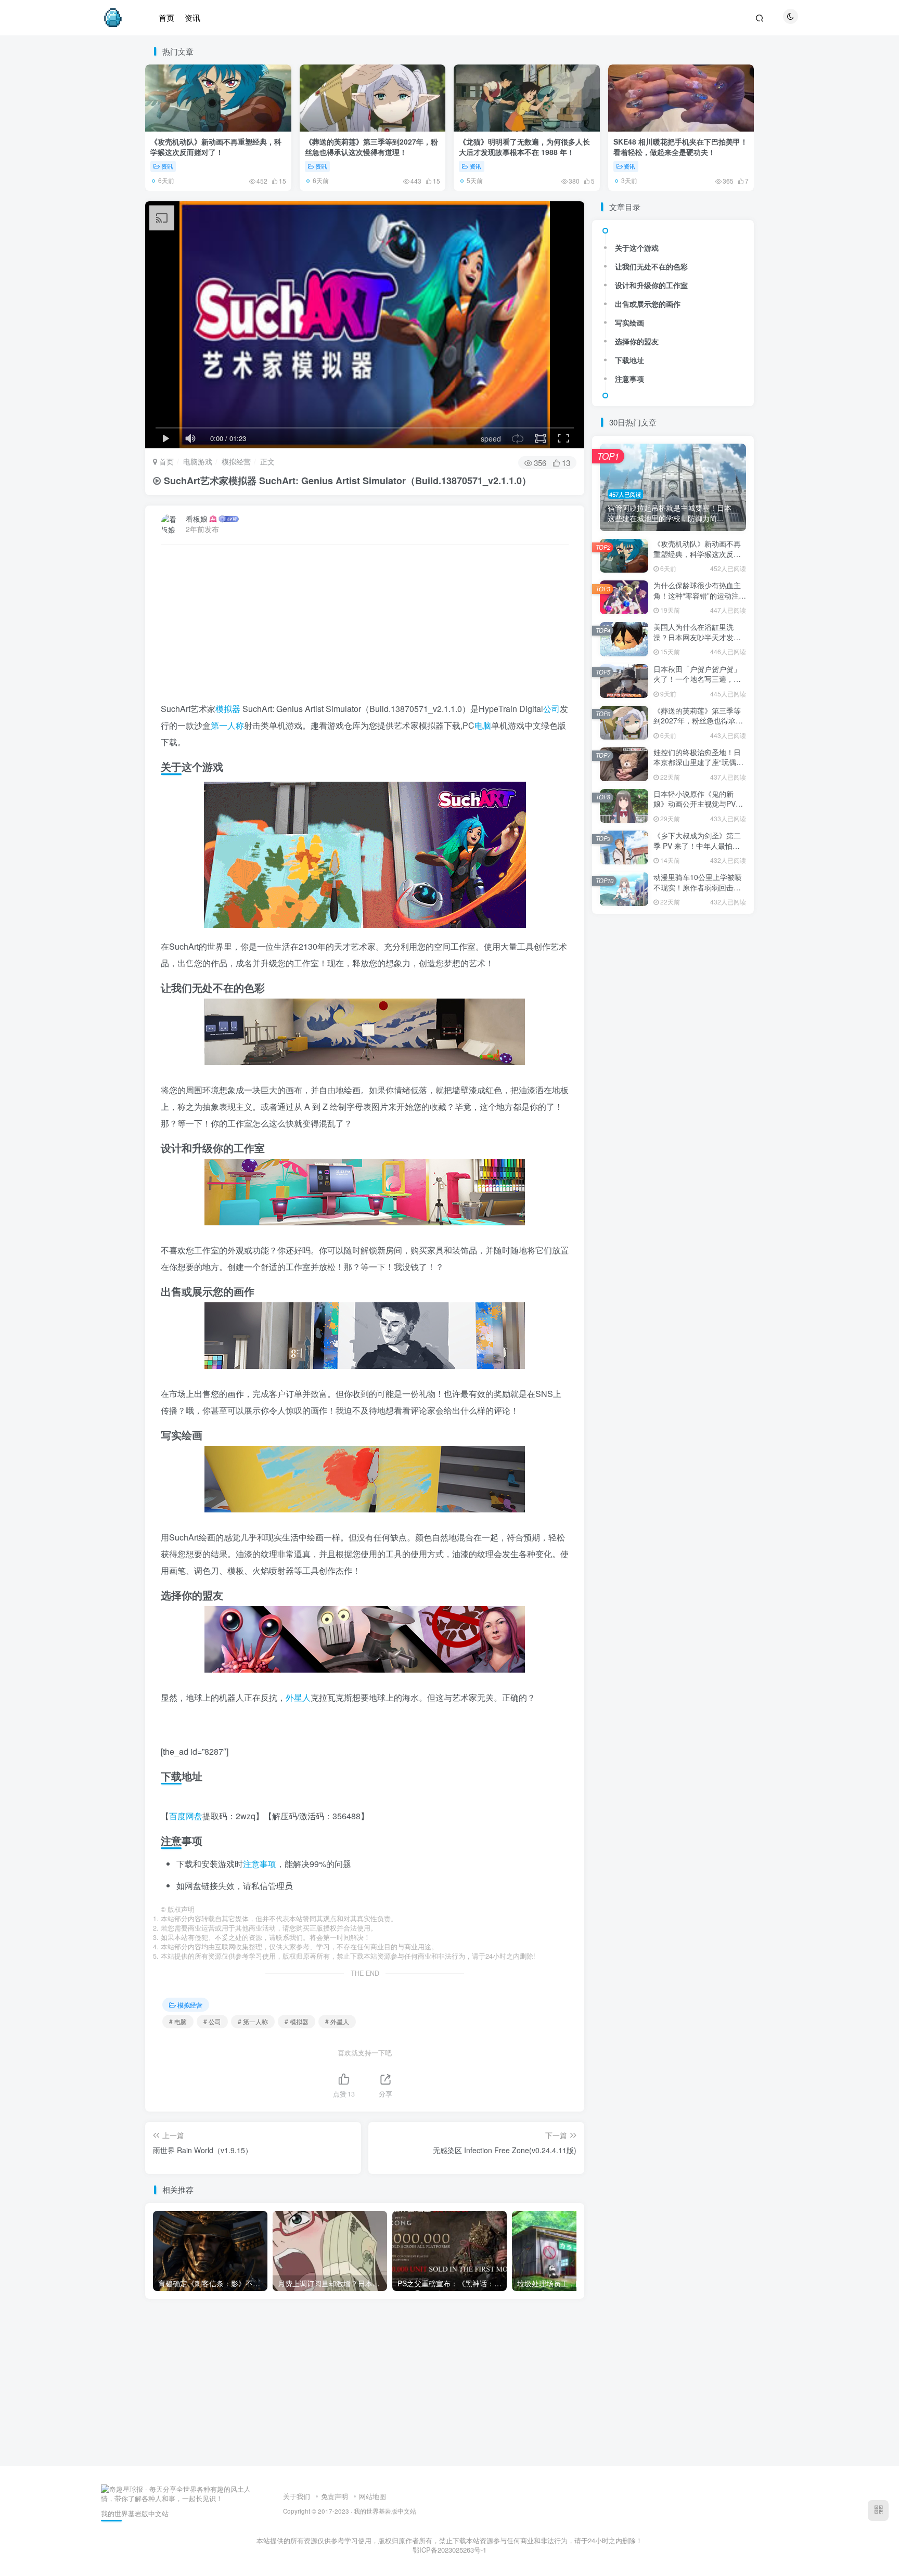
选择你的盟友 (637, 341)
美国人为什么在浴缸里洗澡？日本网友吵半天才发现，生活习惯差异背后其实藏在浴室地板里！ (697, 642)
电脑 (483, 725)
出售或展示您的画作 (648, 304)
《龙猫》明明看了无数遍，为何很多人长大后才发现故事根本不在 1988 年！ (524, 147)
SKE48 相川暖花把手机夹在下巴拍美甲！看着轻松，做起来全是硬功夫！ (680, 147)
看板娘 (197, 519)
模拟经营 (236, 461)
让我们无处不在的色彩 (651, 266)
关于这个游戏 (637, 248)
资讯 (167, 166)
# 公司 (212, 2021)
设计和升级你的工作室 (651, 285)
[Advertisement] (365, 628)
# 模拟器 (297, 2021)
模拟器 (228, 709)
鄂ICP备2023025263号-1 (449, 2550)
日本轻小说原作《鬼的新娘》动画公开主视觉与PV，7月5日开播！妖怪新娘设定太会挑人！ (698, 809)
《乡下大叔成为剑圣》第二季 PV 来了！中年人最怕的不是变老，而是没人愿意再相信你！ (697, 851)
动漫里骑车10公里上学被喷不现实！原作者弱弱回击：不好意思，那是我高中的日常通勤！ (698, 892)
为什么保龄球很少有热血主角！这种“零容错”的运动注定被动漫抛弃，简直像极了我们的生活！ (700, 600)
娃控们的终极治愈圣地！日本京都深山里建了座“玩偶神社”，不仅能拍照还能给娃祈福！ (698, 767)
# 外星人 (337, 2021)
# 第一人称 (253, 2021)
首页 (165, 461)
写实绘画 (630, 322)
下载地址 (630, 360)
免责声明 (335, 2496)
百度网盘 (186, 1816)
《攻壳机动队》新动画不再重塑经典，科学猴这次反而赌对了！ (216, 147)
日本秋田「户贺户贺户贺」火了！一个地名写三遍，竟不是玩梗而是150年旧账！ (697, 679)
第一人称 (227, 725)
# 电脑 (178, 2021)
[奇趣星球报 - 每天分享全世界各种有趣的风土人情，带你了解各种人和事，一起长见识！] (176, 2493)
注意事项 (260, 1864)
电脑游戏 (198, 461)
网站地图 (373, 2496)
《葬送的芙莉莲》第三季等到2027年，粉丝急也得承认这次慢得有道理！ (371, 147)
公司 (551, 709)
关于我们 (297, 2496)
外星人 (298, 1697)
